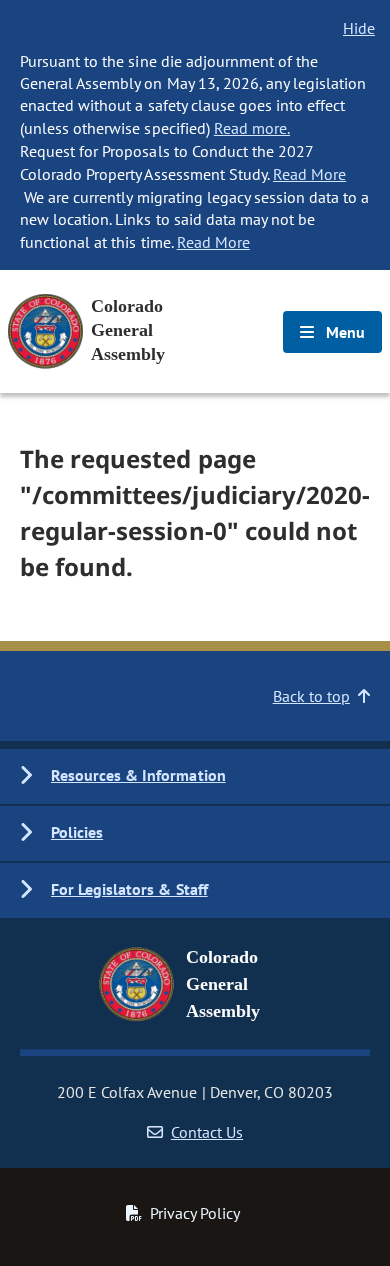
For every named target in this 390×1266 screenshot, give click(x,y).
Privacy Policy (195, 1213)
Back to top (311, 696)
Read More (309, 174)
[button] (195, 776)
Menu (343, 332)
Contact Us (207, 1132)
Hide (359, 28)
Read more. (252, 128)
